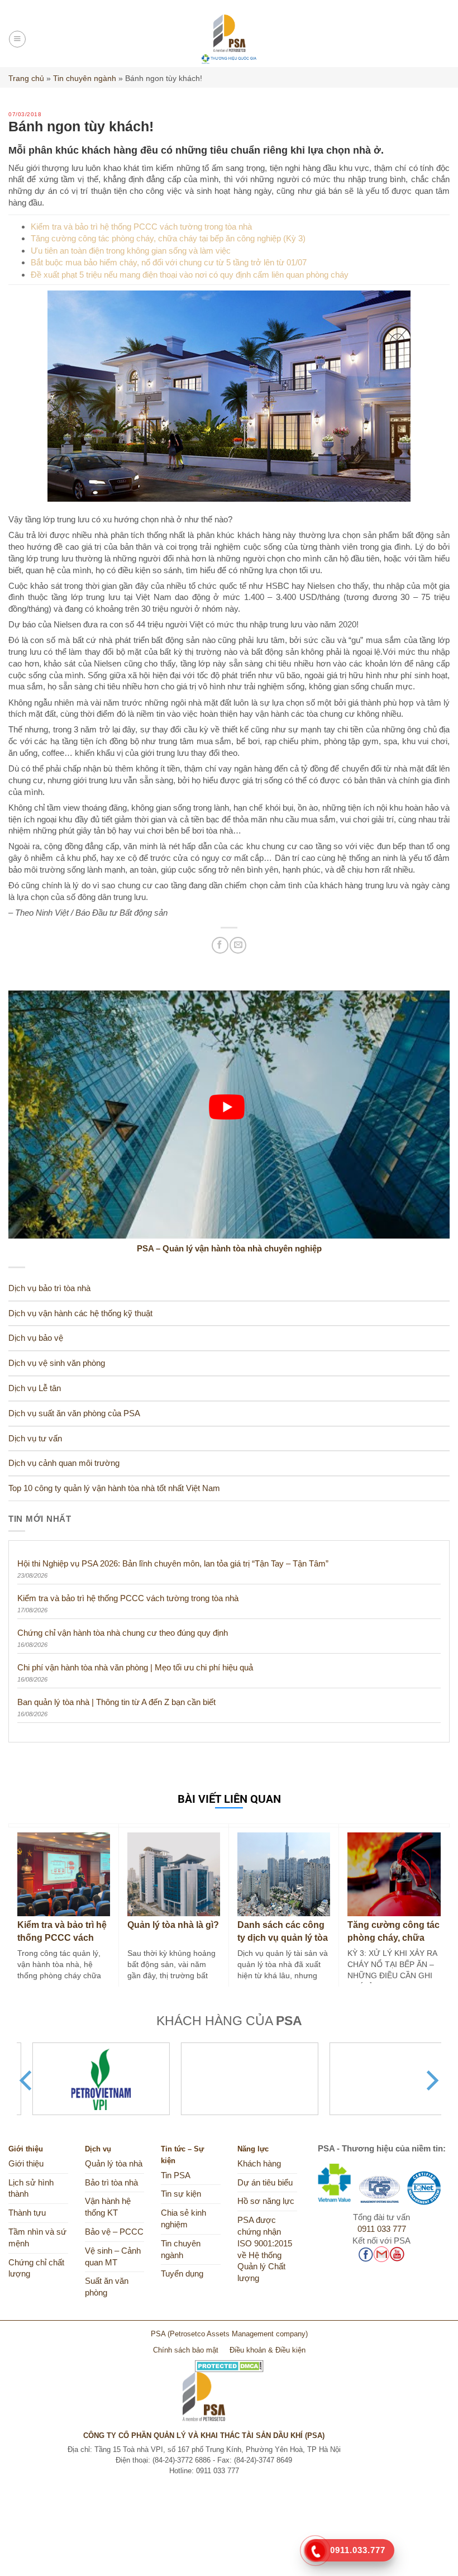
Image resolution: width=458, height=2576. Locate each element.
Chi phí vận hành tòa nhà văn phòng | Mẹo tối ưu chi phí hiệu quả (135, 1667)
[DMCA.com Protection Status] (229, 2362)
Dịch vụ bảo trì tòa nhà (49, 1288)
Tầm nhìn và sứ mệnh (37, 2238)
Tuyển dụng (182, 2274)
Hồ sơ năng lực (266, 2201)
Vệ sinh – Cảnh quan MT (113, 2257)
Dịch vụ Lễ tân (35, 1388)
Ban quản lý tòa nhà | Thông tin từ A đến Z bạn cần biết (116, 1702)
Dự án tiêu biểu (265, 2183)
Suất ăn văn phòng (107, 2287)
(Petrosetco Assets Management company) (238, 2334)
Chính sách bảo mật (186, 2350)
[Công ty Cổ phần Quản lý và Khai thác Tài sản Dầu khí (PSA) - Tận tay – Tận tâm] (229, 39)
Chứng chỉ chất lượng (36, 2268)
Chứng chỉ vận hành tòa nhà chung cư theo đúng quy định (123, 1633)
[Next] (431, 2080)
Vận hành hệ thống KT (108, 2207)
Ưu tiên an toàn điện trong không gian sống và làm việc (131, 251)
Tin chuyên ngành (85, 78)
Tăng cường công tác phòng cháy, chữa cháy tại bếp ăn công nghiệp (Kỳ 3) (168, 238)
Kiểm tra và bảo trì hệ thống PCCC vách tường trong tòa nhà (141, 227)
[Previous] (27, 2080)
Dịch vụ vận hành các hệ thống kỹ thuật (80, 1313)
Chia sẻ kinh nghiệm (183, 2219)
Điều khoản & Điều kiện (268, 2350)
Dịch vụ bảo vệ (36, 1338)
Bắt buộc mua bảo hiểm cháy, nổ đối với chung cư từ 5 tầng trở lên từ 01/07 (169, 262)
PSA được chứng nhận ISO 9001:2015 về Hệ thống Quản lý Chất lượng (265, 2249)
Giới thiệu (26, 2164)
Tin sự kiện (181, 2194)
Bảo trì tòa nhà (111, 2183)
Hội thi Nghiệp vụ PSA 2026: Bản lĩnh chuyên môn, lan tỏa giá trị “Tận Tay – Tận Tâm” (173, 1563)
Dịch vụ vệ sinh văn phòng (57, 1363)
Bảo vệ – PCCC (114, 2232)
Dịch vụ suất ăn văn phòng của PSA (74, 1413)
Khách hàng (259, 2164)
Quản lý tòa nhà (114, 2164)
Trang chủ (26, 78)
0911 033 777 (382, 2229)
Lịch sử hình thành (31, 2189)
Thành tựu (27, 2213)
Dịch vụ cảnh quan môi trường (64, 1463)
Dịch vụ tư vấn (35, 1439)
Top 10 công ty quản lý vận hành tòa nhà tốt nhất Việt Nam (114, 1488)
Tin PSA (176, 2175)
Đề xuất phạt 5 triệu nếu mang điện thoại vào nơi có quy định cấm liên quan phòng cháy (190, 275)
